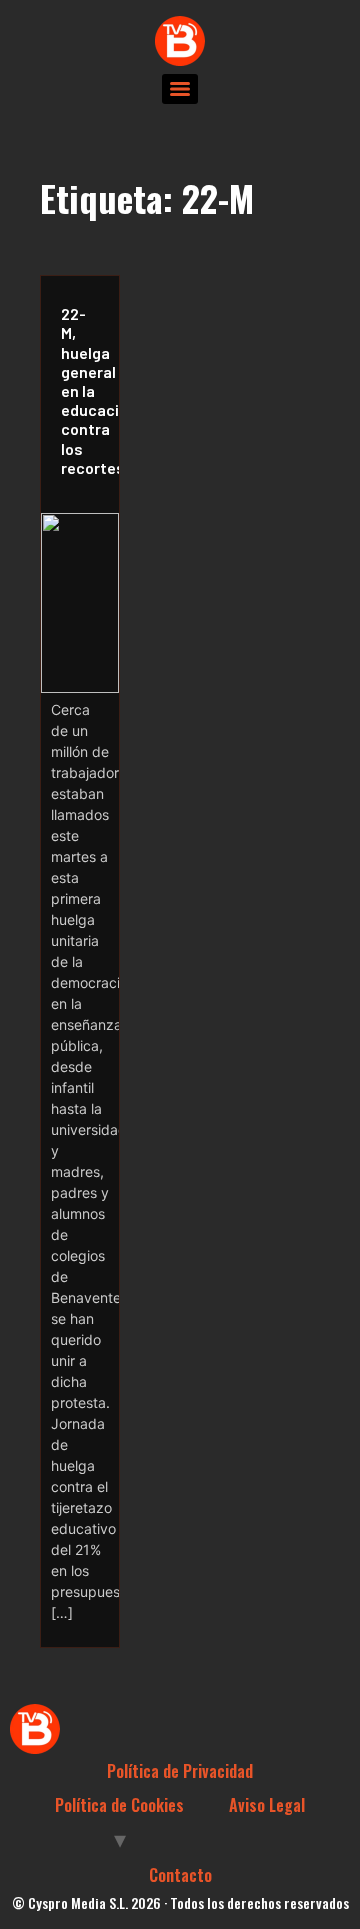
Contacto (180, 1875)
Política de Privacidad (180, 1771)
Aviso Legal (267, 1805)
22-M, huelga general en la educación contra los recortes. (85, 390)
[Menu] (180, 89)
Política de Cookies (119, 1805)
